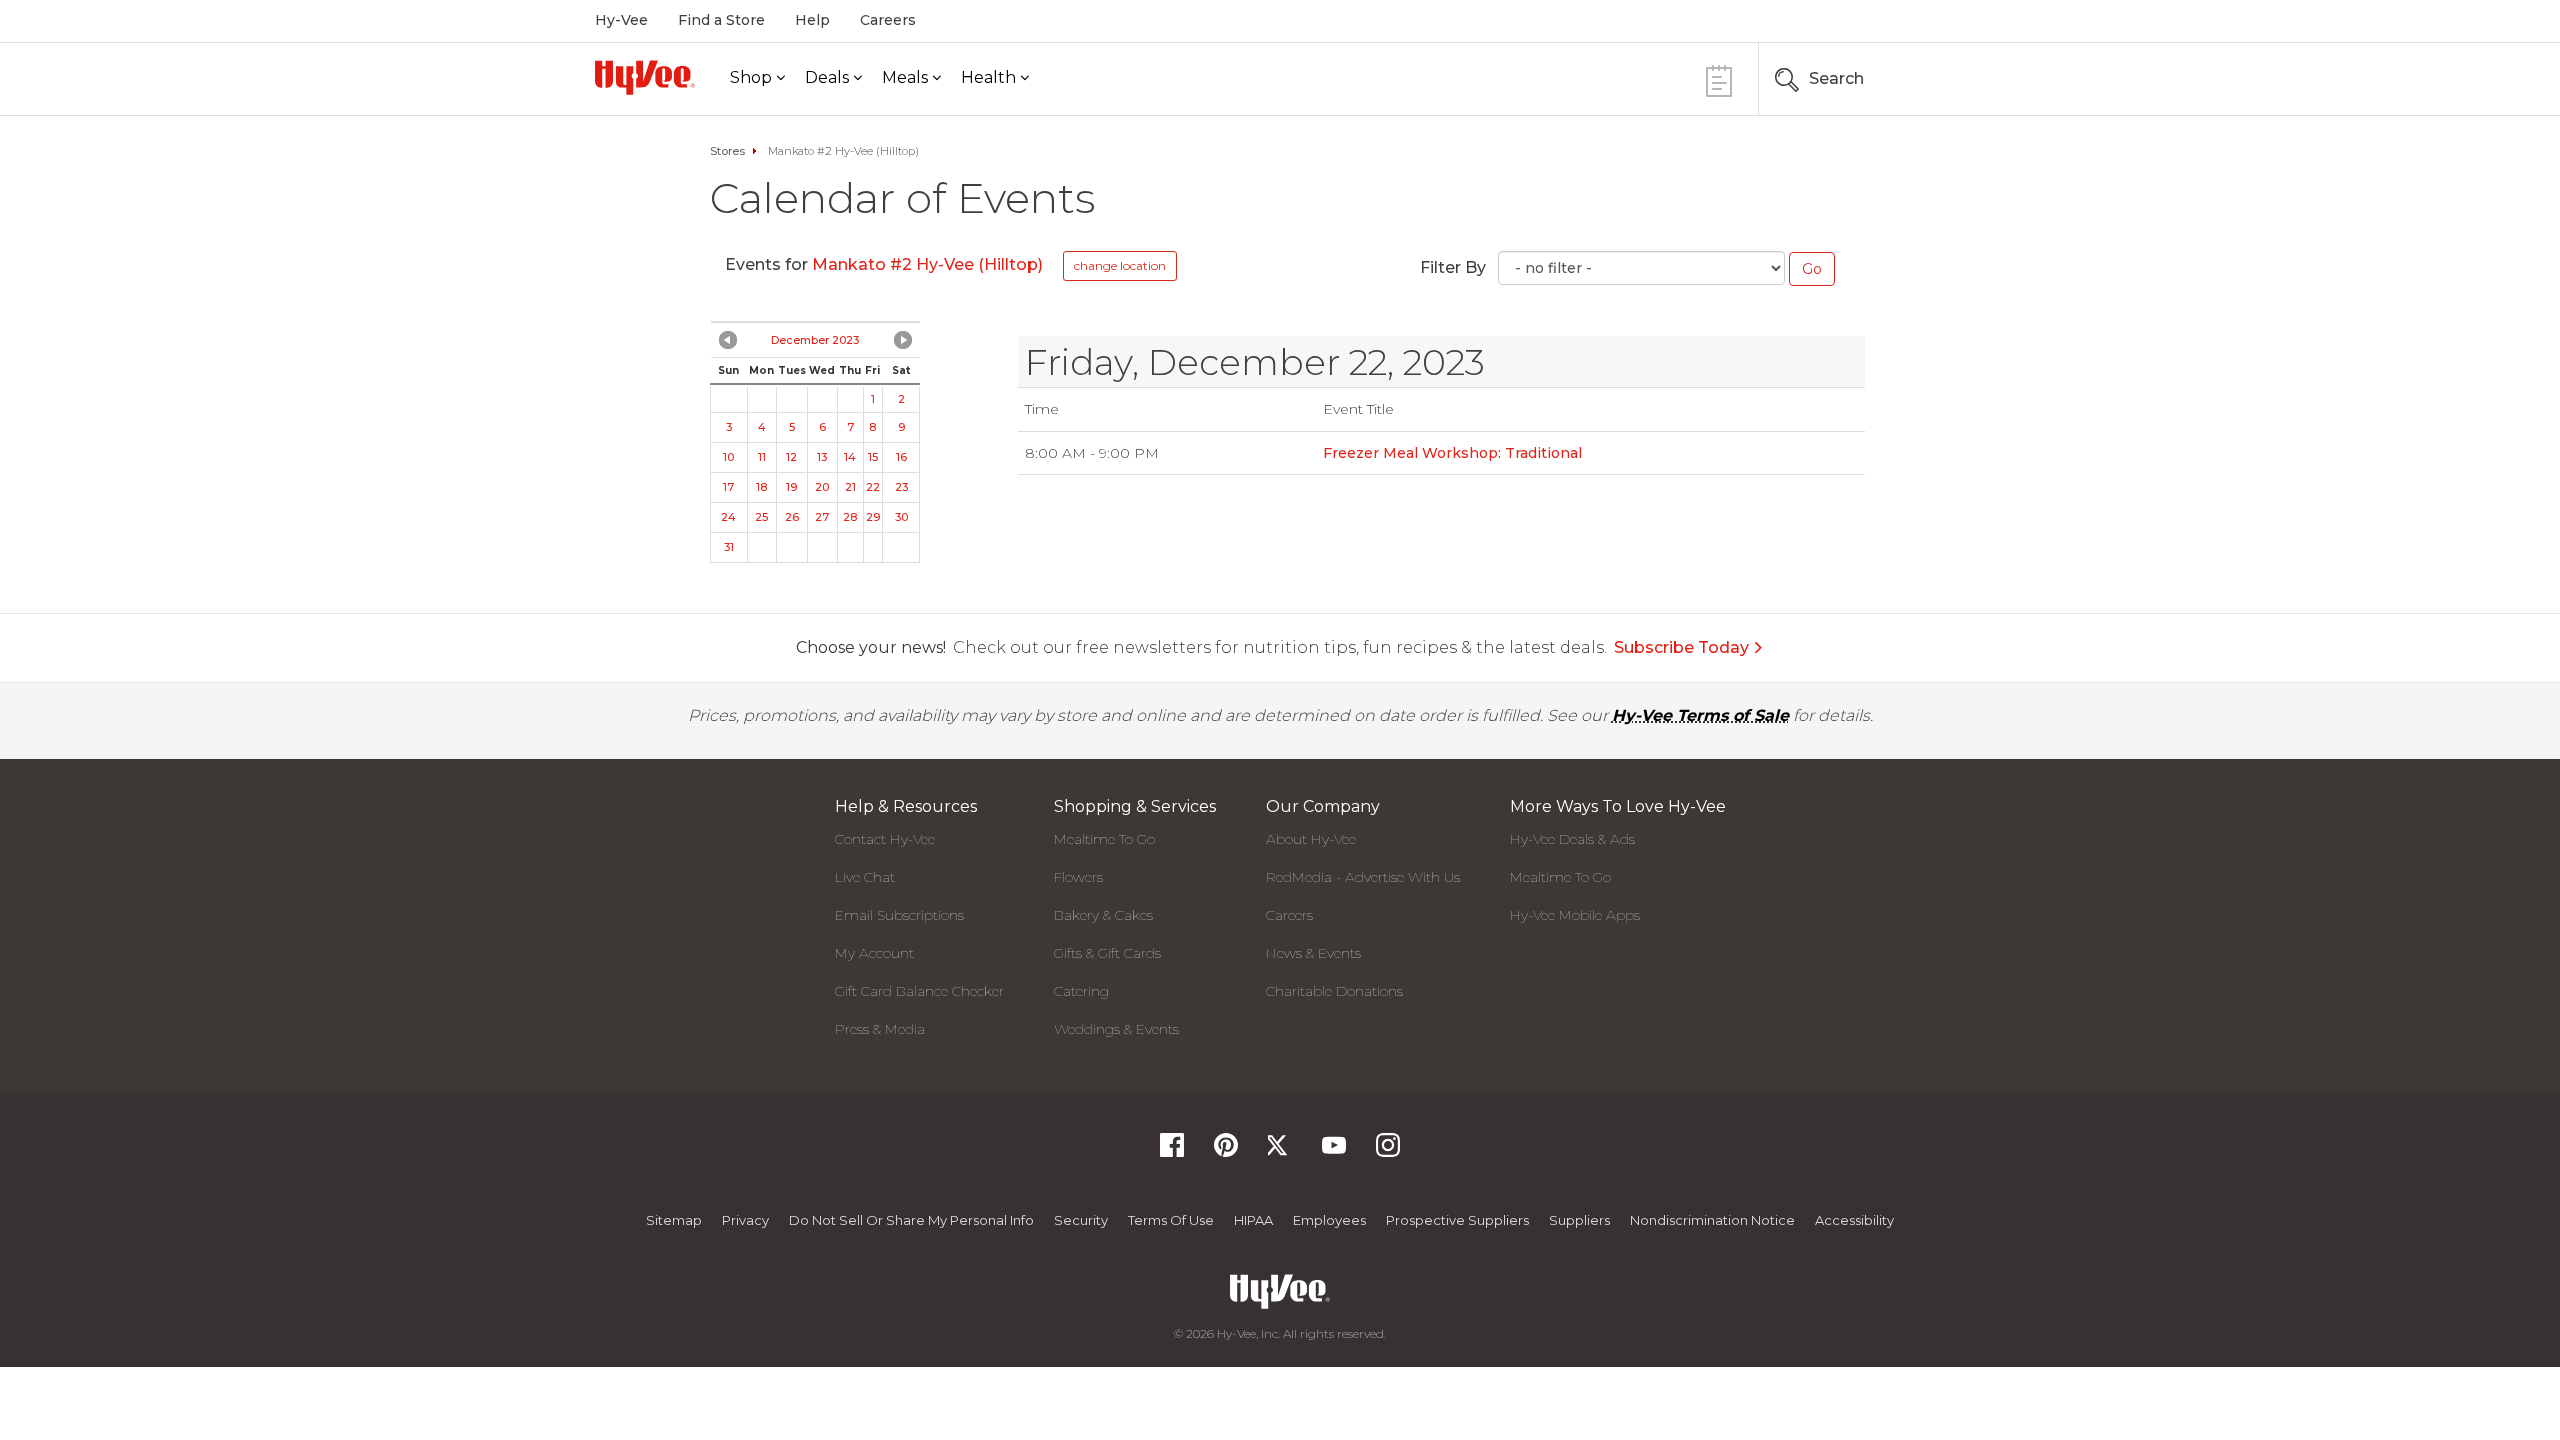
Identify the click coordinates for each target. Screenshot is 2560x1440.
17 (728, 487)
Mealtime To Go (1104, 839)
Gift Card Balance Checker (919, 991)
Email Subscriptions (899, 915)
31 (729, 547)
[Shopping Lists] (1719, 78)
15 (873, 457)
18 (761, 487)
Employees (1329, 1220)
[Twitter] (1280, 1151)
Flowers (1078, 877)
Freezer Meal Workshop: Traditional (1452, 453)
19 (791, 487)
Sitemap (674, 1220)
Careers (888, 20)
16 (901, 457)
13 (822, 457)
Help (812, 20)
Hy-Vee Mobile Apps (1575, 915)
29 (873, 517)
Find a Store (721, 20)
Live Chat (865, 877)
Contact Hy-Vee (885, 839)
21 (850, 487)
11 (762, 457)
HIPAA (1253, 1220)
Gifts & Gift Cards (1107, 953)
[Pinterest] (1226, 1151)
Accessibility (1854, 1220)
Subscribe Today (1681, 647)
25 (761, 517)
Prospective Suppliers (1457, 1220)
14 (850, 457)
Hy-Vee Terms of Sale (1700, 715)
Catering (1081, 991)
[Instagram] (1388, 1151)
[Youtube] (1334, 1151)
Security (1081, 1220)
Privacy (745, 1220)
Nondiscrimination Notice (1712, 1220)
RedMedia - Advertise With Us (1363, 877)
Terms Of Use (1171, 1220)
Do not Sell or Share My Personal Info (911, 1220)
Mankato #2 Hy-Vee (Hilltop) (927, 264)
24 (728, 517)
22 (873, 487)
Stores (727, 151)
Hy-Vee (621, 20)
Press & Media (880, 1029)
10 (728, 457)
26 (792, 517)
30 (901, 517)
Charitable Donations (1334, 991)
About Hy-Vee (1311, 839)
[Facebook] (1172, 1151)
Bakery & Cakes (1103, 915)
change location (1120, 265)
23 (901, 487)
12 (791, 457)
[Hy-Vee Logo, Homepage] (645, 77)
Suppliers (1579, 1220)
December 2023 (815, 340)
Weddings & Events (1116, 1029)
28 (850, 517)
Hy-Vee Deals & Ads (1572, 839)
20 (822, 487)
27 (822, 517)
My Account (874, 953)
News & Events (1313, 953)
